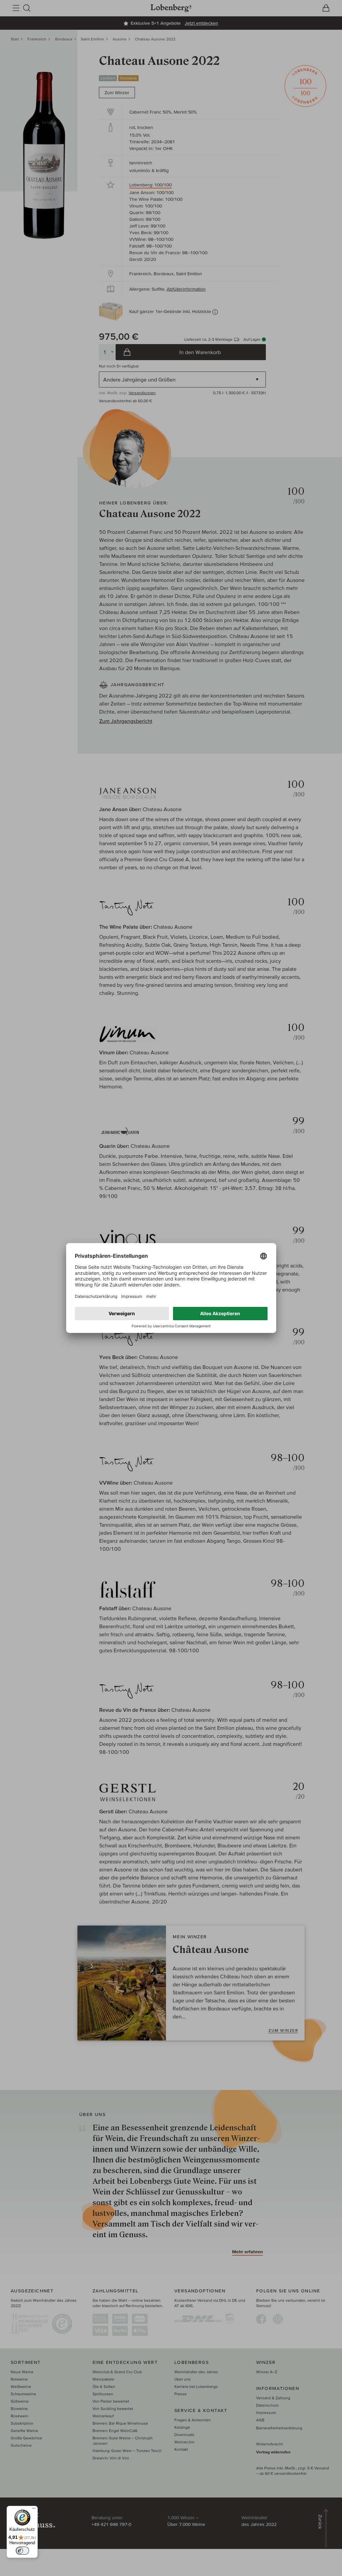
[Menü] (34, 2510)
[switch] (22, 2551)
